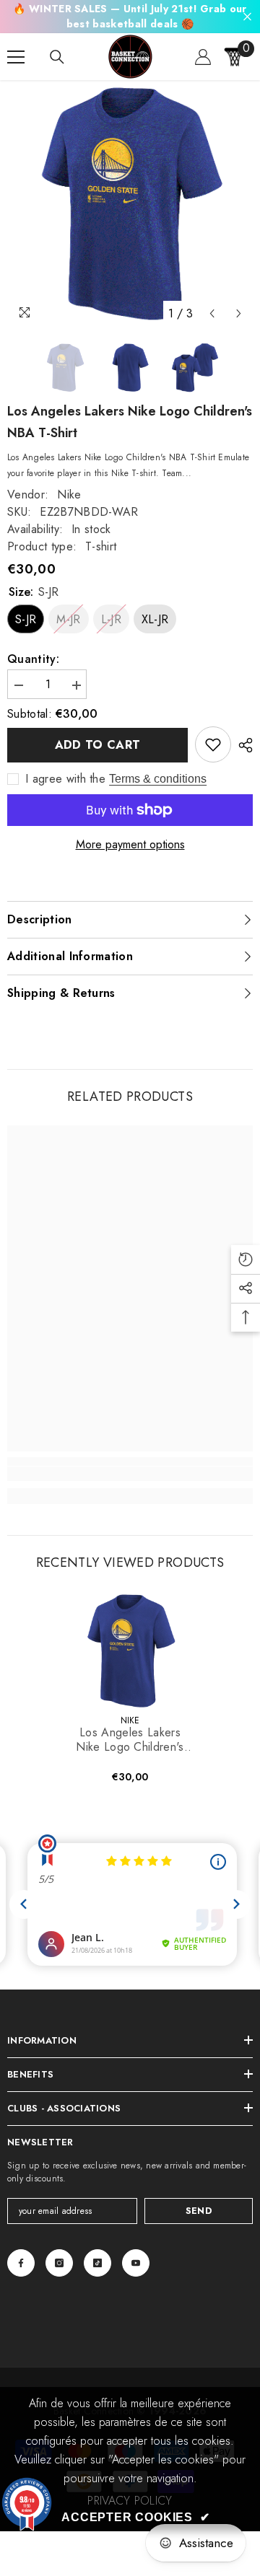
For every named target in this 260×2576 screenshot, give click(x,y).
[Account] (203, 57)
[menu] (16, 57)
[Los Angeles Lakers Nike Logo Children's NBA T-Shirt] (130, 1651)
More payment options (130, 845)
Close (247, 17)
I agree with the (65, 779)
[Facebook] (21, 2263)
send (199, 2211)
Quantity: (33, 659)
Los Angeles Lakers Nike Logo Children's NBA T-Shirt (130, 1740)
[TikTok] (97, 2263)
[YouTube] (136, 2263)
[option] (130, 204)
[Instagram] (59, 2263)
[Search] (57, 57)
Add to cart (98, 745)
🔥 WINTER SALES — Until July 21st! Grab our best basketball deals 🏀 (130, 16)
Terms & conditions (158, 779)
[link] (213, 744)
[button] (212, 313)
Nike (69, 494)
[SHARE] (242, 745)
